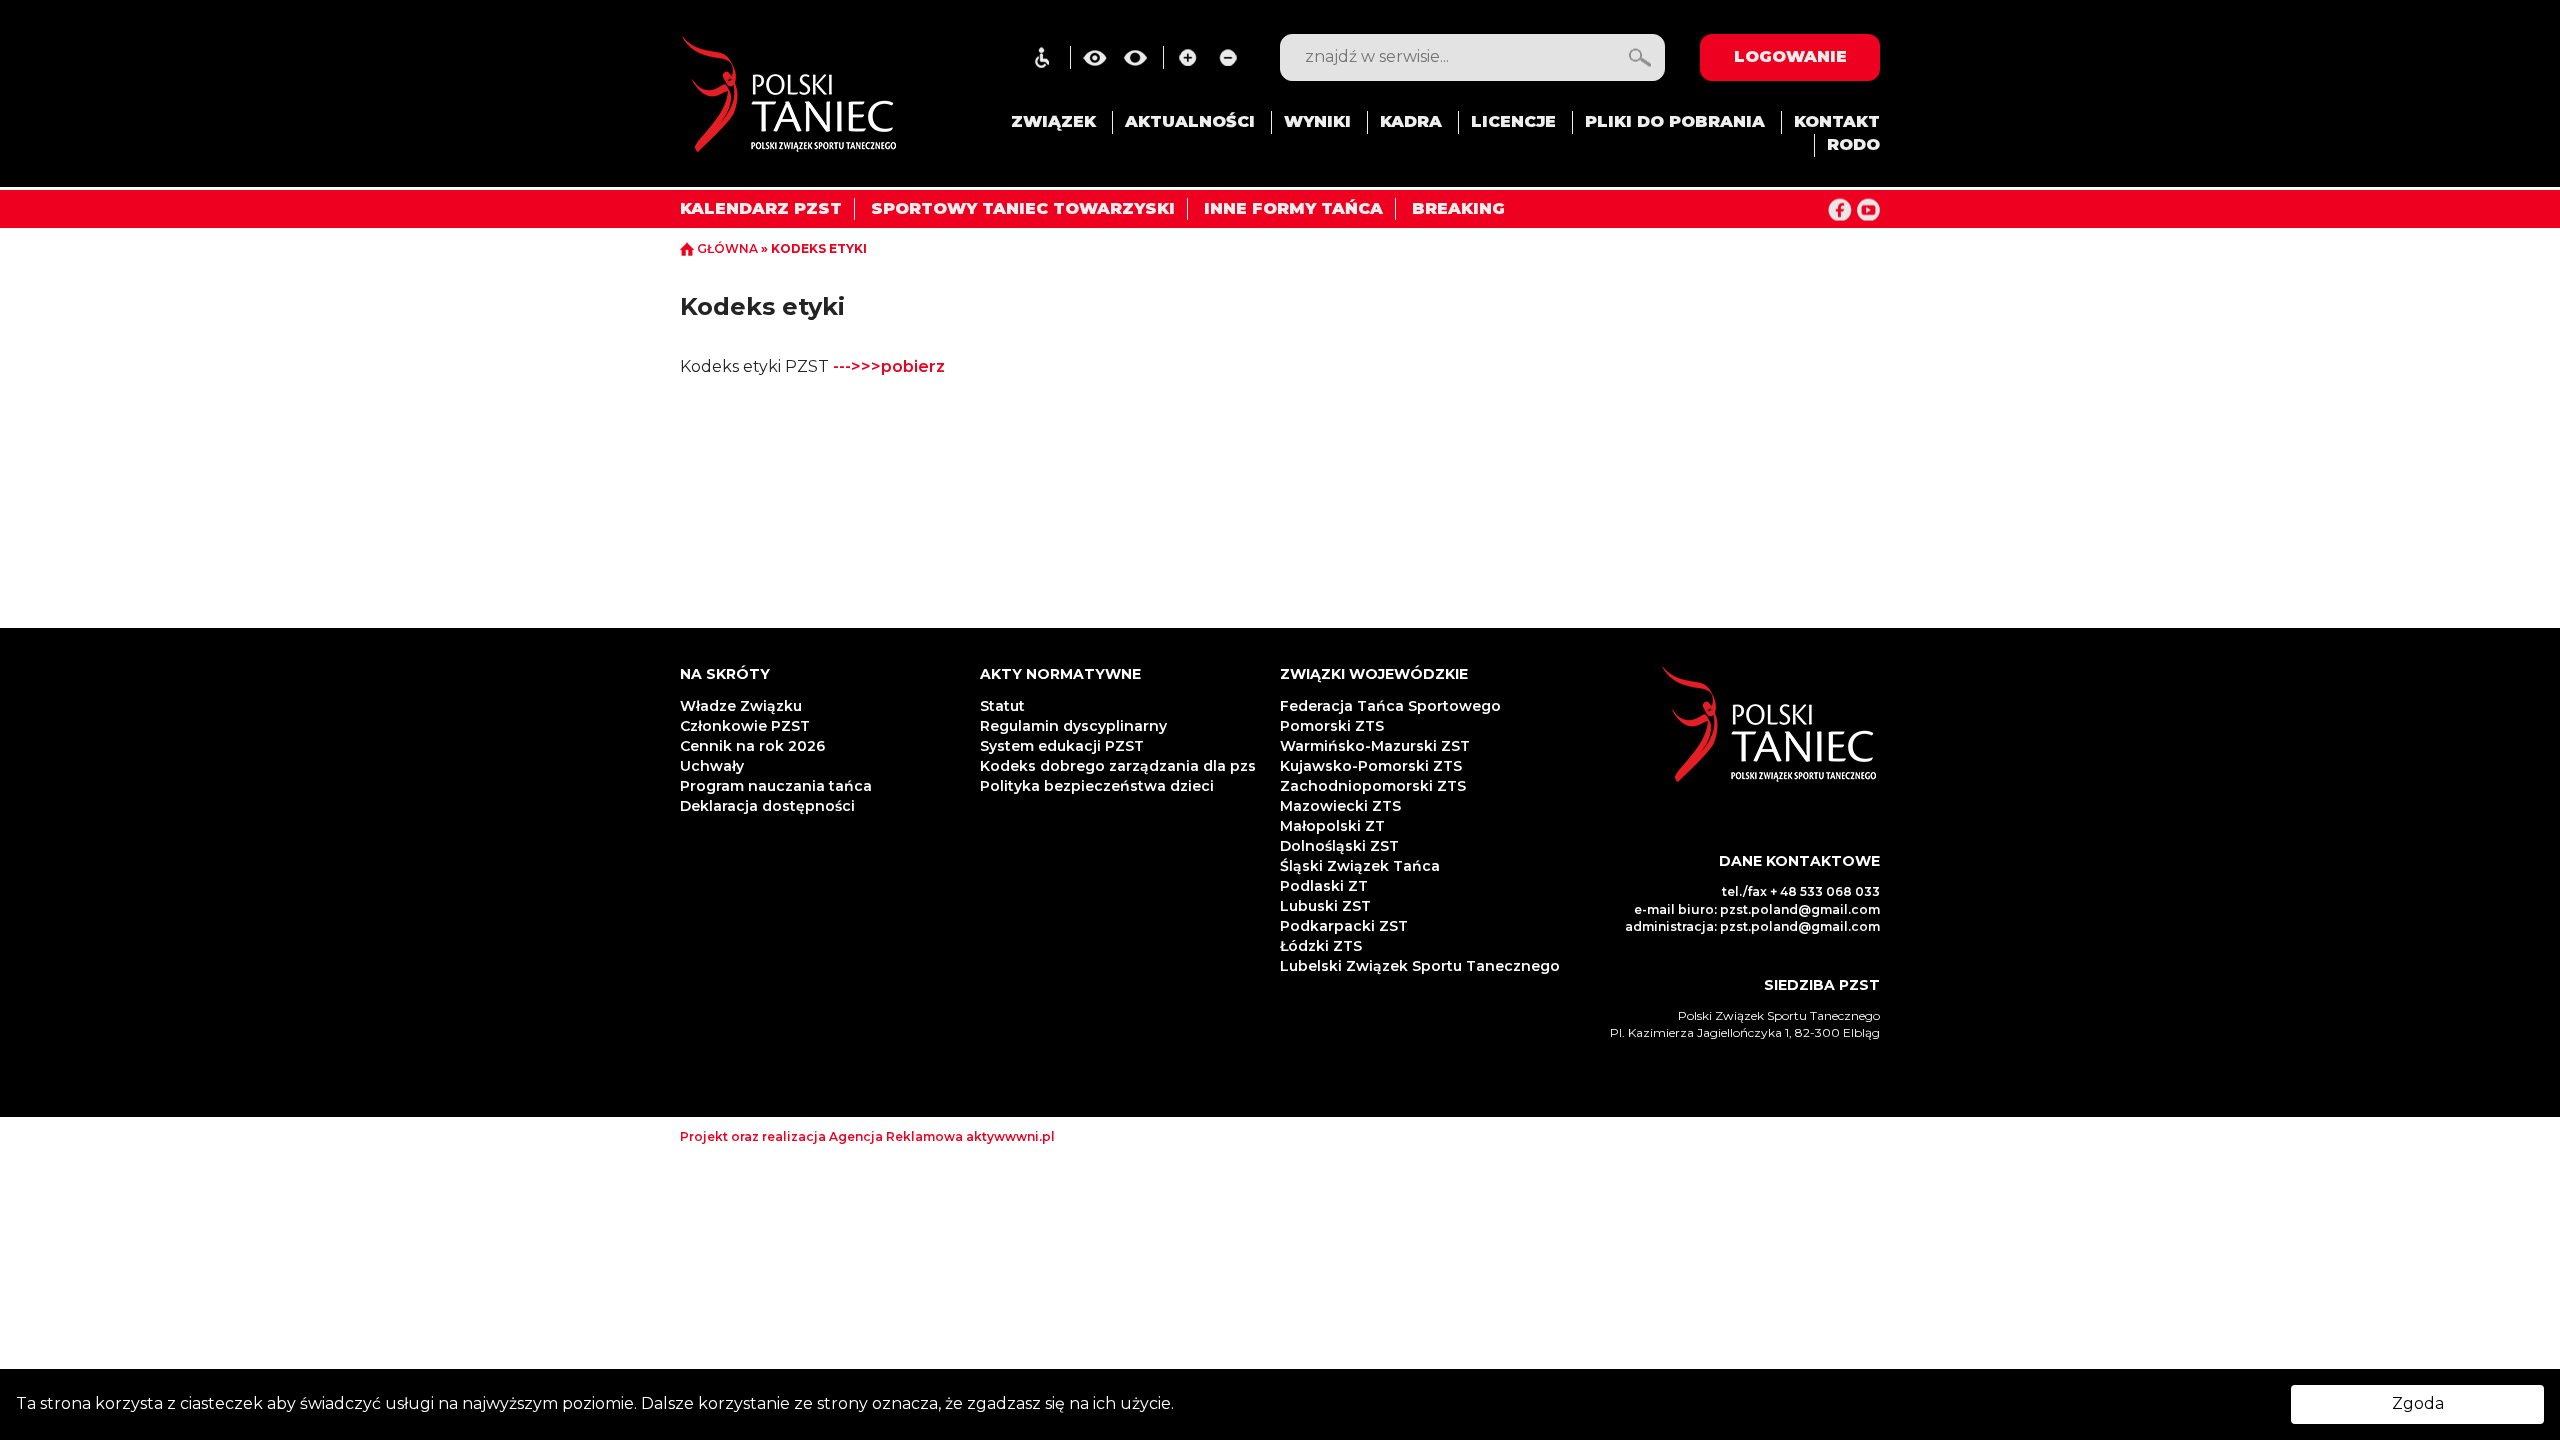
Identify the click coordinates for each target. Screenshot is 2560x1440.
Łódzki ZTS (1321, 946)
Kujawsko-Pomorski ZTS (1371, 766)
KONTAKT (1837, 121)
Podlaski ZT (1324, 886)
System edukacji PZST (1062, 746)
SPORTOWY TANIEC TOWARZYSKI (1023, 208)
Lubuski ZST (1325, 906)
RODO (1853, 144)
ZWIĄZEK (1053, 121)
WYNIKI (1317, 121)
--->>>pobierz (889, 366)
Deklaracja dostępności (769, 806)
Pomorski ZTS (1332, 726)
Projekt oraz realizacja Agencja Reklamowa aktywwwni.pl (867, 1136)
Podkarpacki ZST (1344, 926)
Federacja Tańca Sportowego (1390, 706)
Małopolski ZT (1332, 826)
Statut (1002, 706)
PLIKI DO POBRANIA (1675, 121)
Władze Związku (741, 706)
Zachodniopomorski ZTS (1373, 786)
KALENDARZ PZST (761, 208)
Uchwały (714, 766)
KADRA (1411, 121)
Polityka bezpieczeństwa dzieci (1099, 786)
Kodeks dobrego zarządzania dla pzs (1118, 766)
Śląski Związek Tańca (1360, 866)
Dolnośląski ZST (1339, 846)
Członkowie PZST (745, 726)
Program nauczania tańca (776, 786)
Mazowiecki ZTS (1340, 806)
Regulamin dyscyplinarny (1073, 726)
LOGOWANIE (1790, 56)
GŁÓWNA (727, 248)
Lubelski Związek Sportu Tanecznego (1420, 966)
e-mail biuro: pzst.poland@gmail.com (1757, 909)
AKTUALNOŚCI (1190, 121)
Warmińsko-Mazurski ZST (1375, 746)
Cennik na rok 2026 (752, 746)
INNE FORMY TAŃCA (1293, 208)
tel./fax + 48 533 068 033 (1801, 891)
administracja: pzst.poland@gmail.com (1752, 926)
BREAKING (1458, 208)
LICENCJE (1513, 121)
